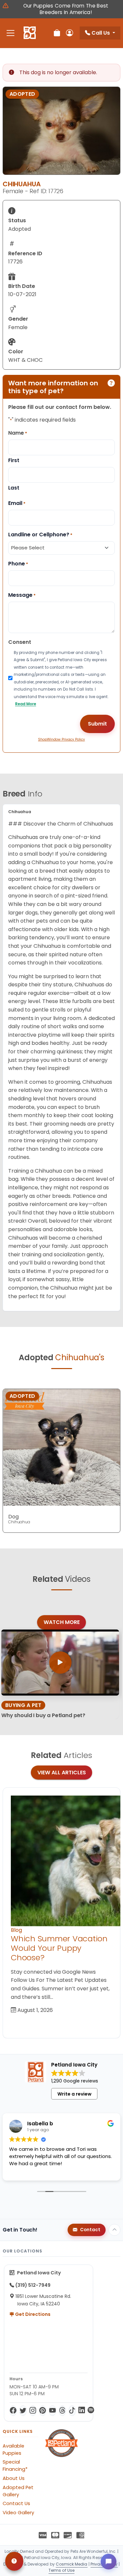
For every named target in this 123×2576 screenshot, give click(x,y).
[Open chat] (109, 2562)
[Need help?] (14, 2561)
